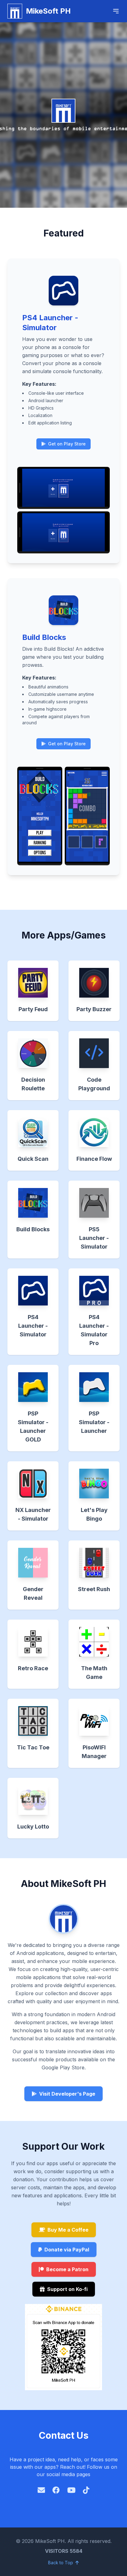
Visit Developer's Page (67, 2094)
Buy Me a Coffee (68, 2230)
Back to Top (61, 2563)
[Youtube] (71, 2490)
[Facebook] (56, 2490)
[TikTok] (86, 2490)
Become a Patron (67, 2269)
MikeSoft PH (48, 11)
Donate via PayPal (67, 2250)
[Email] (41, 2490)
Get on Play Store (66, 444)
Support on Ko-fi (67, 2289)
